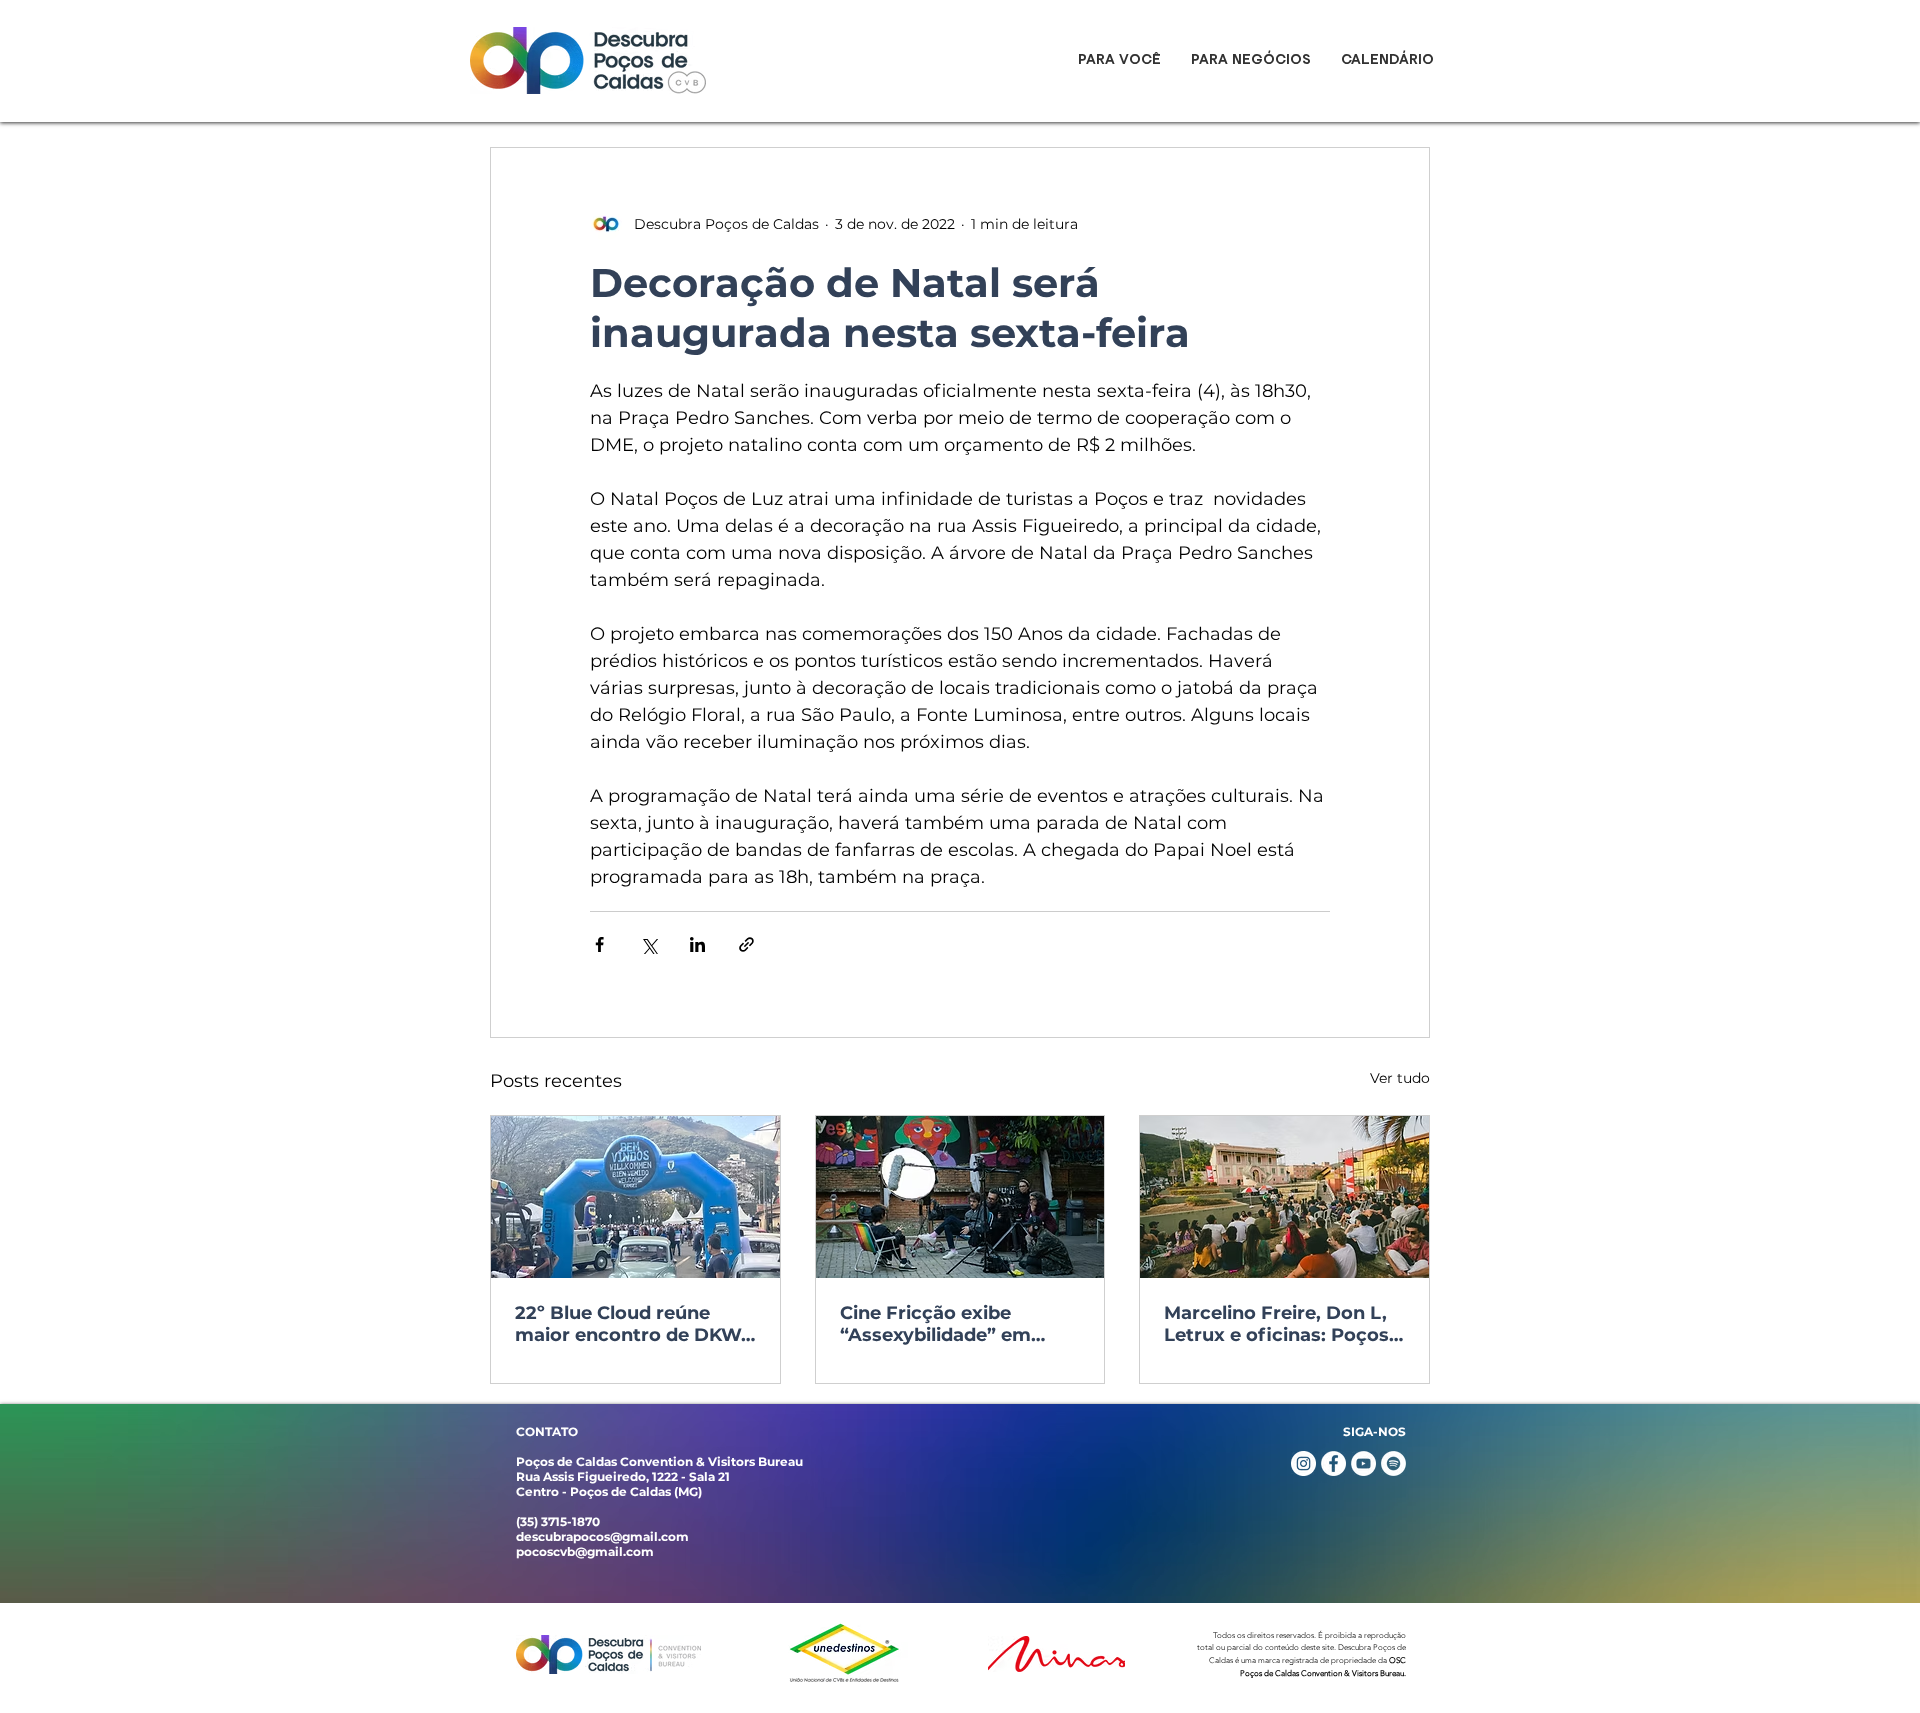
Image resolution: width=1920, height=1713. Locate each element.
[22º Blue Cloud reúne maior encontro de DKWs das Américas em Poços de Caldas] (635, 1197)
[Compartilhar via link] (746, 944)
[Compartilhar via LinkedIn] (697, 944)
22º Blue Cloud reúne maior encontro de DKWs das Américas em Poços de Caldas (633, 1324)
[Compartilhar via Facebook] (599, 944)
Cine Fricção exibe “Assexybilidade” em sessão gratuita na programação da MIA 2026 (939, 1324)
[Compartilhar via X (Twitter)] (648, 944)
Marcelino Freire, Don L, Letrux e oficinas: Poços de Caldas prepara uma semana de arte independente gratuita (1276, 1324)
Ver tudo (1400, 1078)
